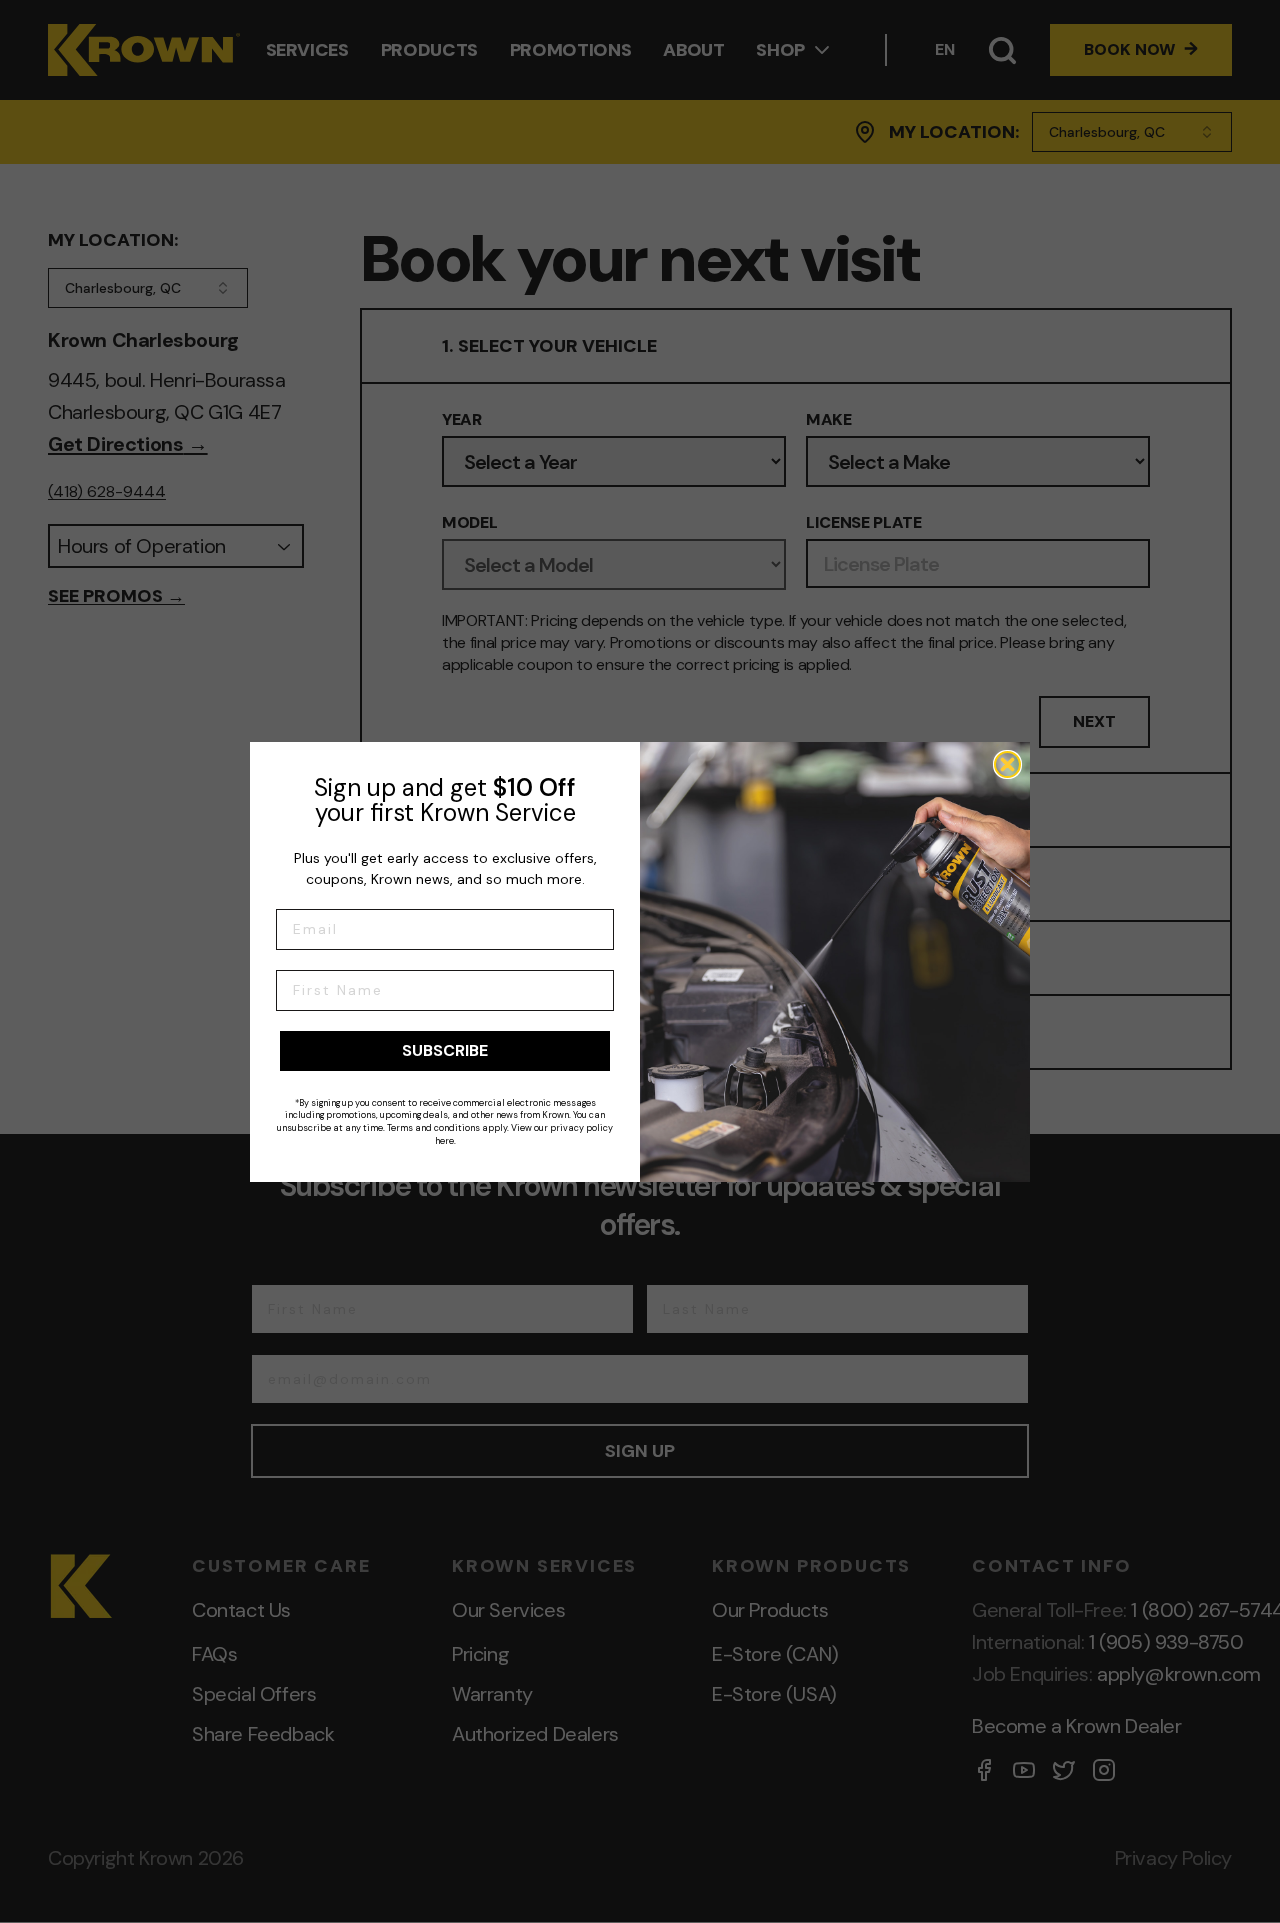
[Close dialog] (1007, 764)
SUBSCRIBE (445, 1050)
